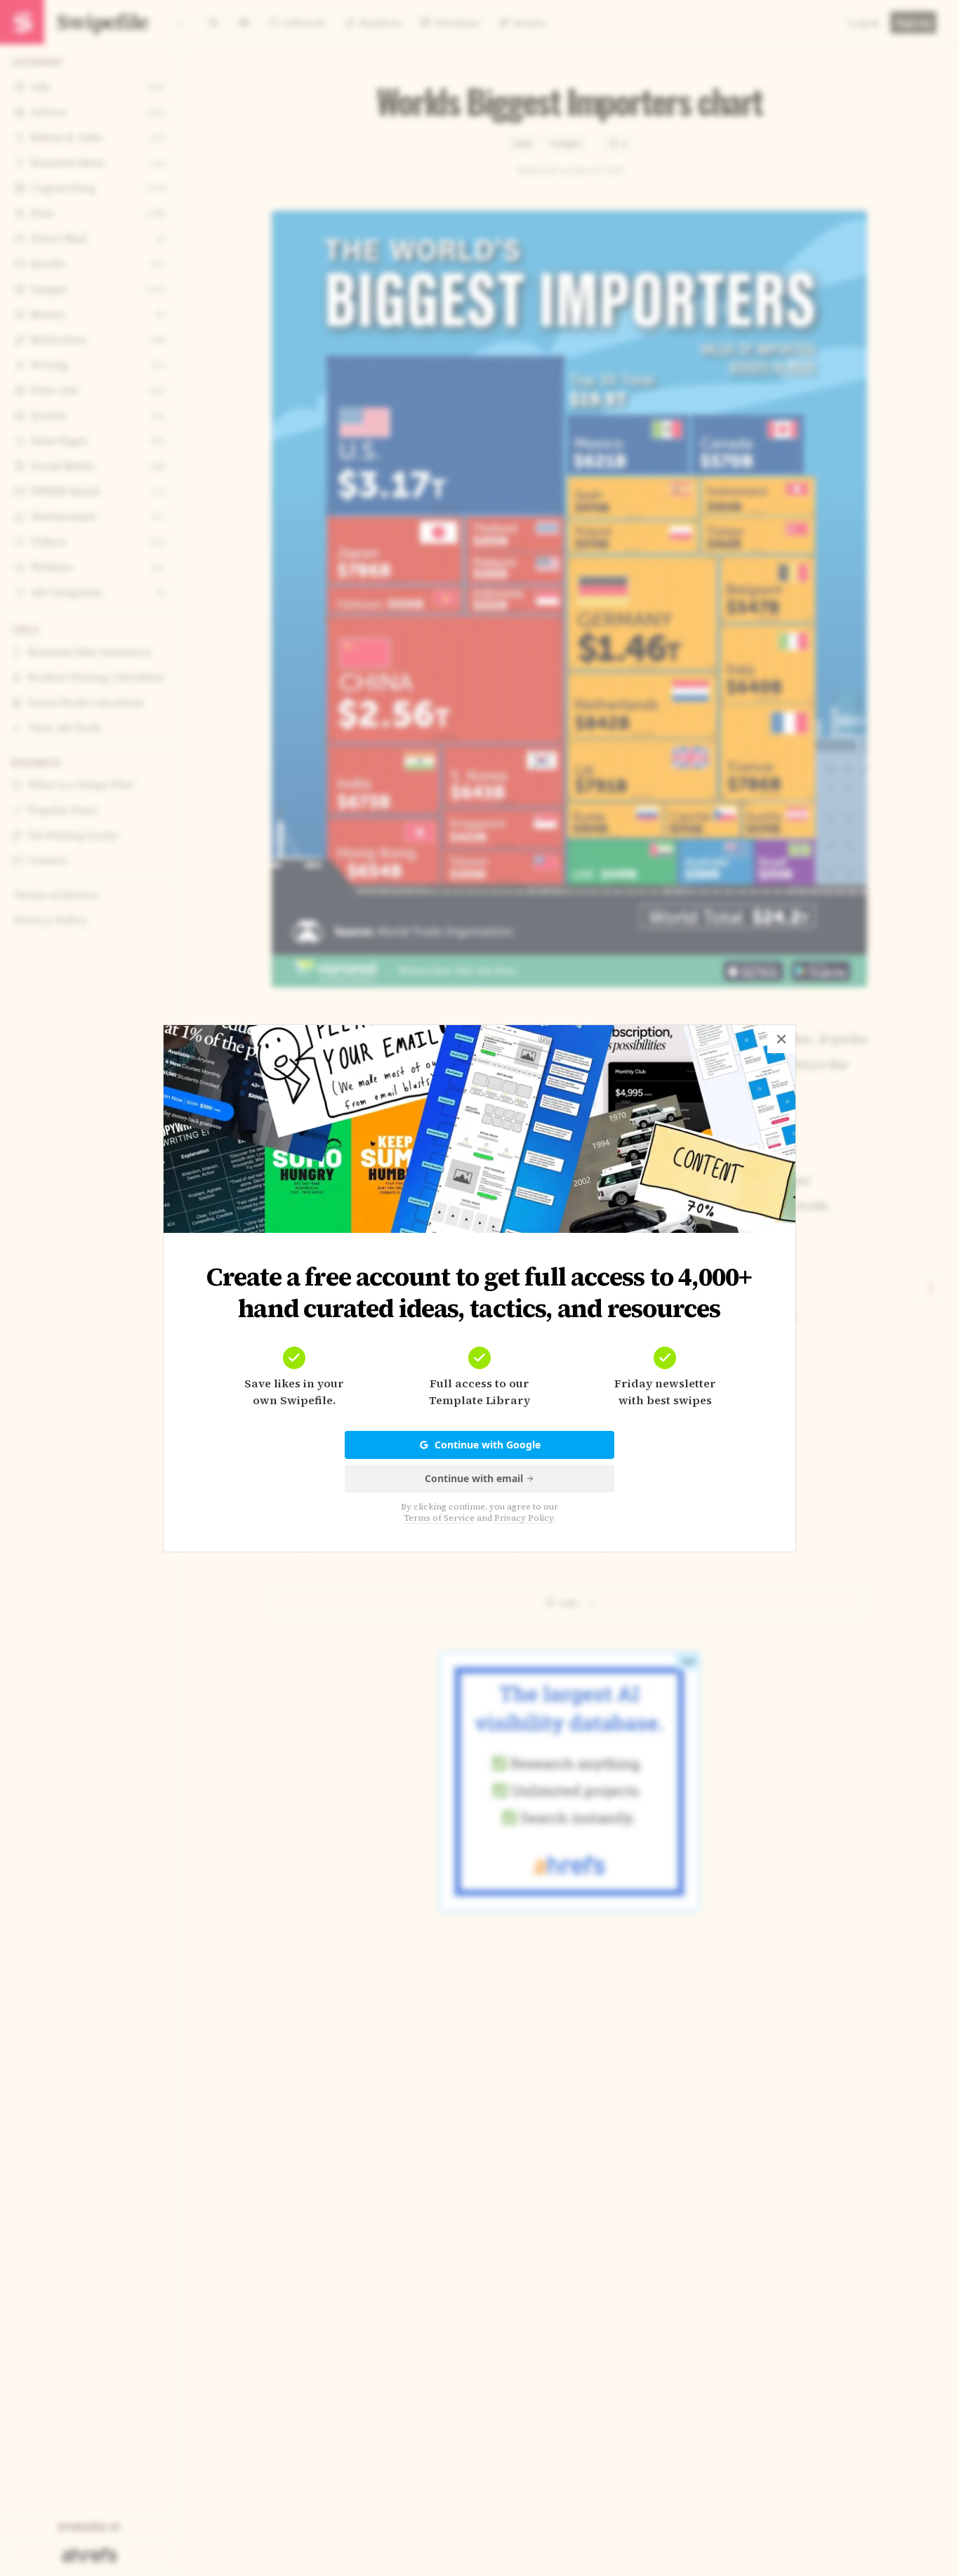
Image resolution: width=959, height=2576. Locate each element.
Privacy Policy (524, 1518)
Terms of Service (439, 1518)
